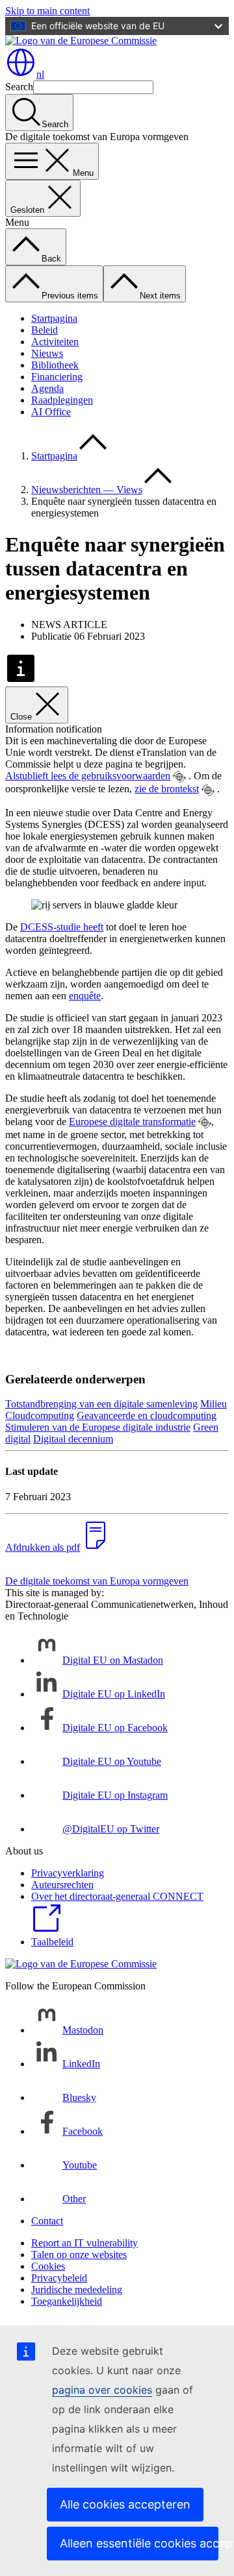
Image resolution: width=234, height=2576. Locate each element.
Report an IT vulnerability (84, 2243)
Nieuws (47, 353)
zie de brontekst (167, 789)
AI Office (51, 412)
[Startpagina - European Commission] (81, 41)
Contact (47, 2221)
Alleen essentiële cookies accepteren (139, 2543)
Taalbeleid (52, 1942)
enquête (85, 996)
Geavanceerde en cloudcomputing (147, 1416)
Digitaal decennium (73, 1439)
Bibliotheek (55, 365)
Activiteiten (55, 342)
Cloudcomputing (40, 1416)
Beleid (45, 330)
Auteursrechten (62, 1885)
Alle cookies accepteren (125, 2504)
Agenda (47, 388)
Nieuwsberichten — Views (87, 490)
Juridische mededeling (77, 2290)
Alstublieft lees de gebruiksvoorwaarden (88, 776)
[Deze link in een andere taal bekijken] (179, 777)
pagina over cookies (102, 2390)
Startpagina (54, 318)
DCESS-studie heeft (62, 927)
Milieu (214, 1404)
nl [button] (40, 74)
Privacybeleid (59, 2278)
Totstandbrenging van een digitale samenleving (101, 1404)
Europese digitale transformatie (132, 1122)
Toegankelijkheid (67, 2301)
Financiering (57, 377)
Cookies (48, 2266)
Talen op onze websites (79, 2254)
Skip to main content (47, 11)
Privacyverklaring (68, 1873)
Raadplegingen (62, 400)
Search (19, 87)
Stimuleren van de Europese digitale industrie (98, 1427)
